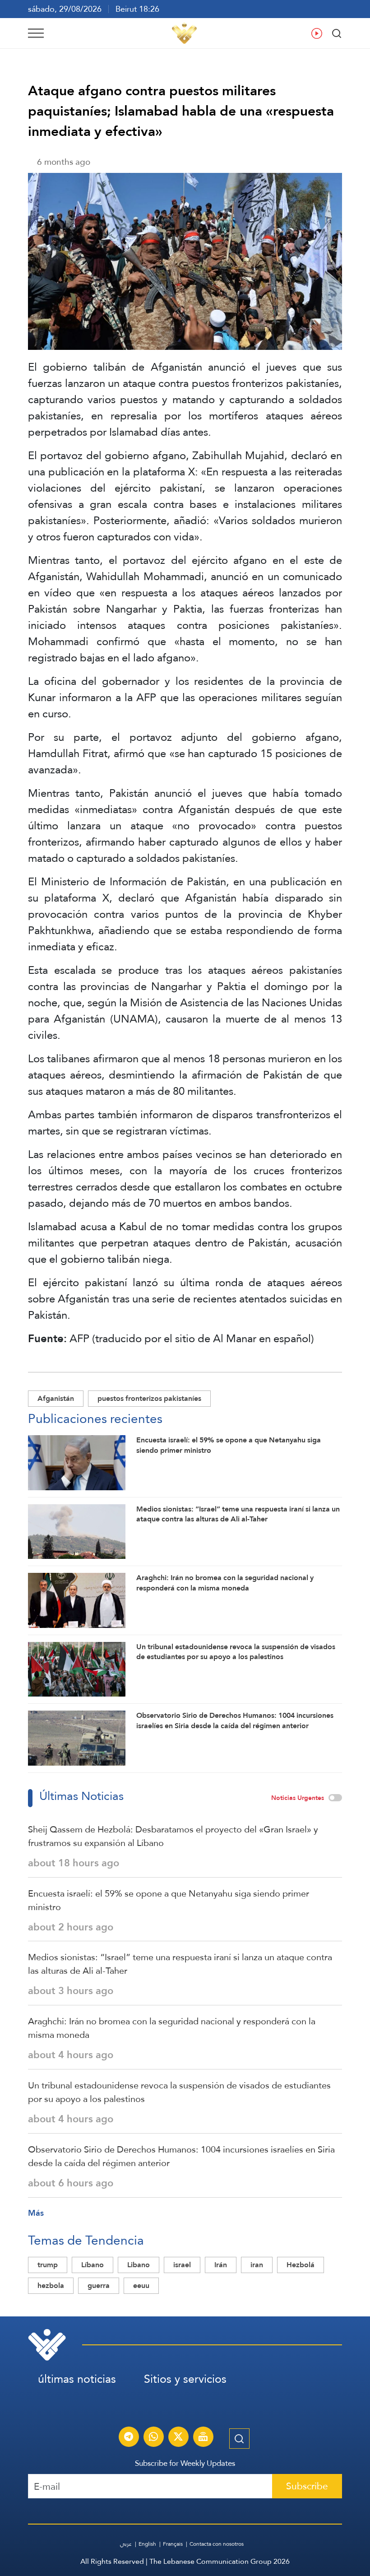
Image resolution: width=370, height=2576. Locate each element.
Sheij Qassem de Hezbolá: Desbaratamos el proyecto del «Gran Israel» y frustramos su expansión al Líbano (173, 1836)
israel (182, 2265)
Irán (221, 2265)
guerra (99, 2285)
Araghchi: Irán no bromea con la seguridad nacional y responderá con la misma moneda (172, 2028)
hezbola (51, 2285)
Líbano (92, 2265)
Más (36, 2213)
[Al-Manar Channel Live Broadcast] (203, 2438)
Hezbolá (301, 2265)
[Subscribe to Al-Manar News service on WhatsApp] (153, 2438)
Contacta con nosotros (217, 2544)
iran (257, 2265)
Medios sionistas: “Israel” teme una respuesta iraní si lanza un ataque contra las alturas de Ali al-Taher (180, 1964)
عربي (126, 2544)
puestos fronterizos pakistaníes (149, 1398)
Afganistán (56, 1398)
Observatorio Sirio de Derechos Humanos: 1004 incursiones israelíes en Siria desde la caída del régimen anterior (181, 2156)
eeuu (141, 2285)
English (147, 2544)
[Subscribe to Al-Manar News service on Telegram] (129, 2438)
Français (173, 2544)
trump (48, 2265)
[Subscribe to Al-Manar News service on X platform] (178, 2438)
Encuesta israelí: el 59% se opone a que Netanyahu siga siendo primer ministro (169, 1900)
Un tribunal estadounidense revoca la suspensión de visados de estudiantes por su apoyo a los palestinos (179, 2092)
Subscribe (307, 2486)
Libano (139, 2265)
